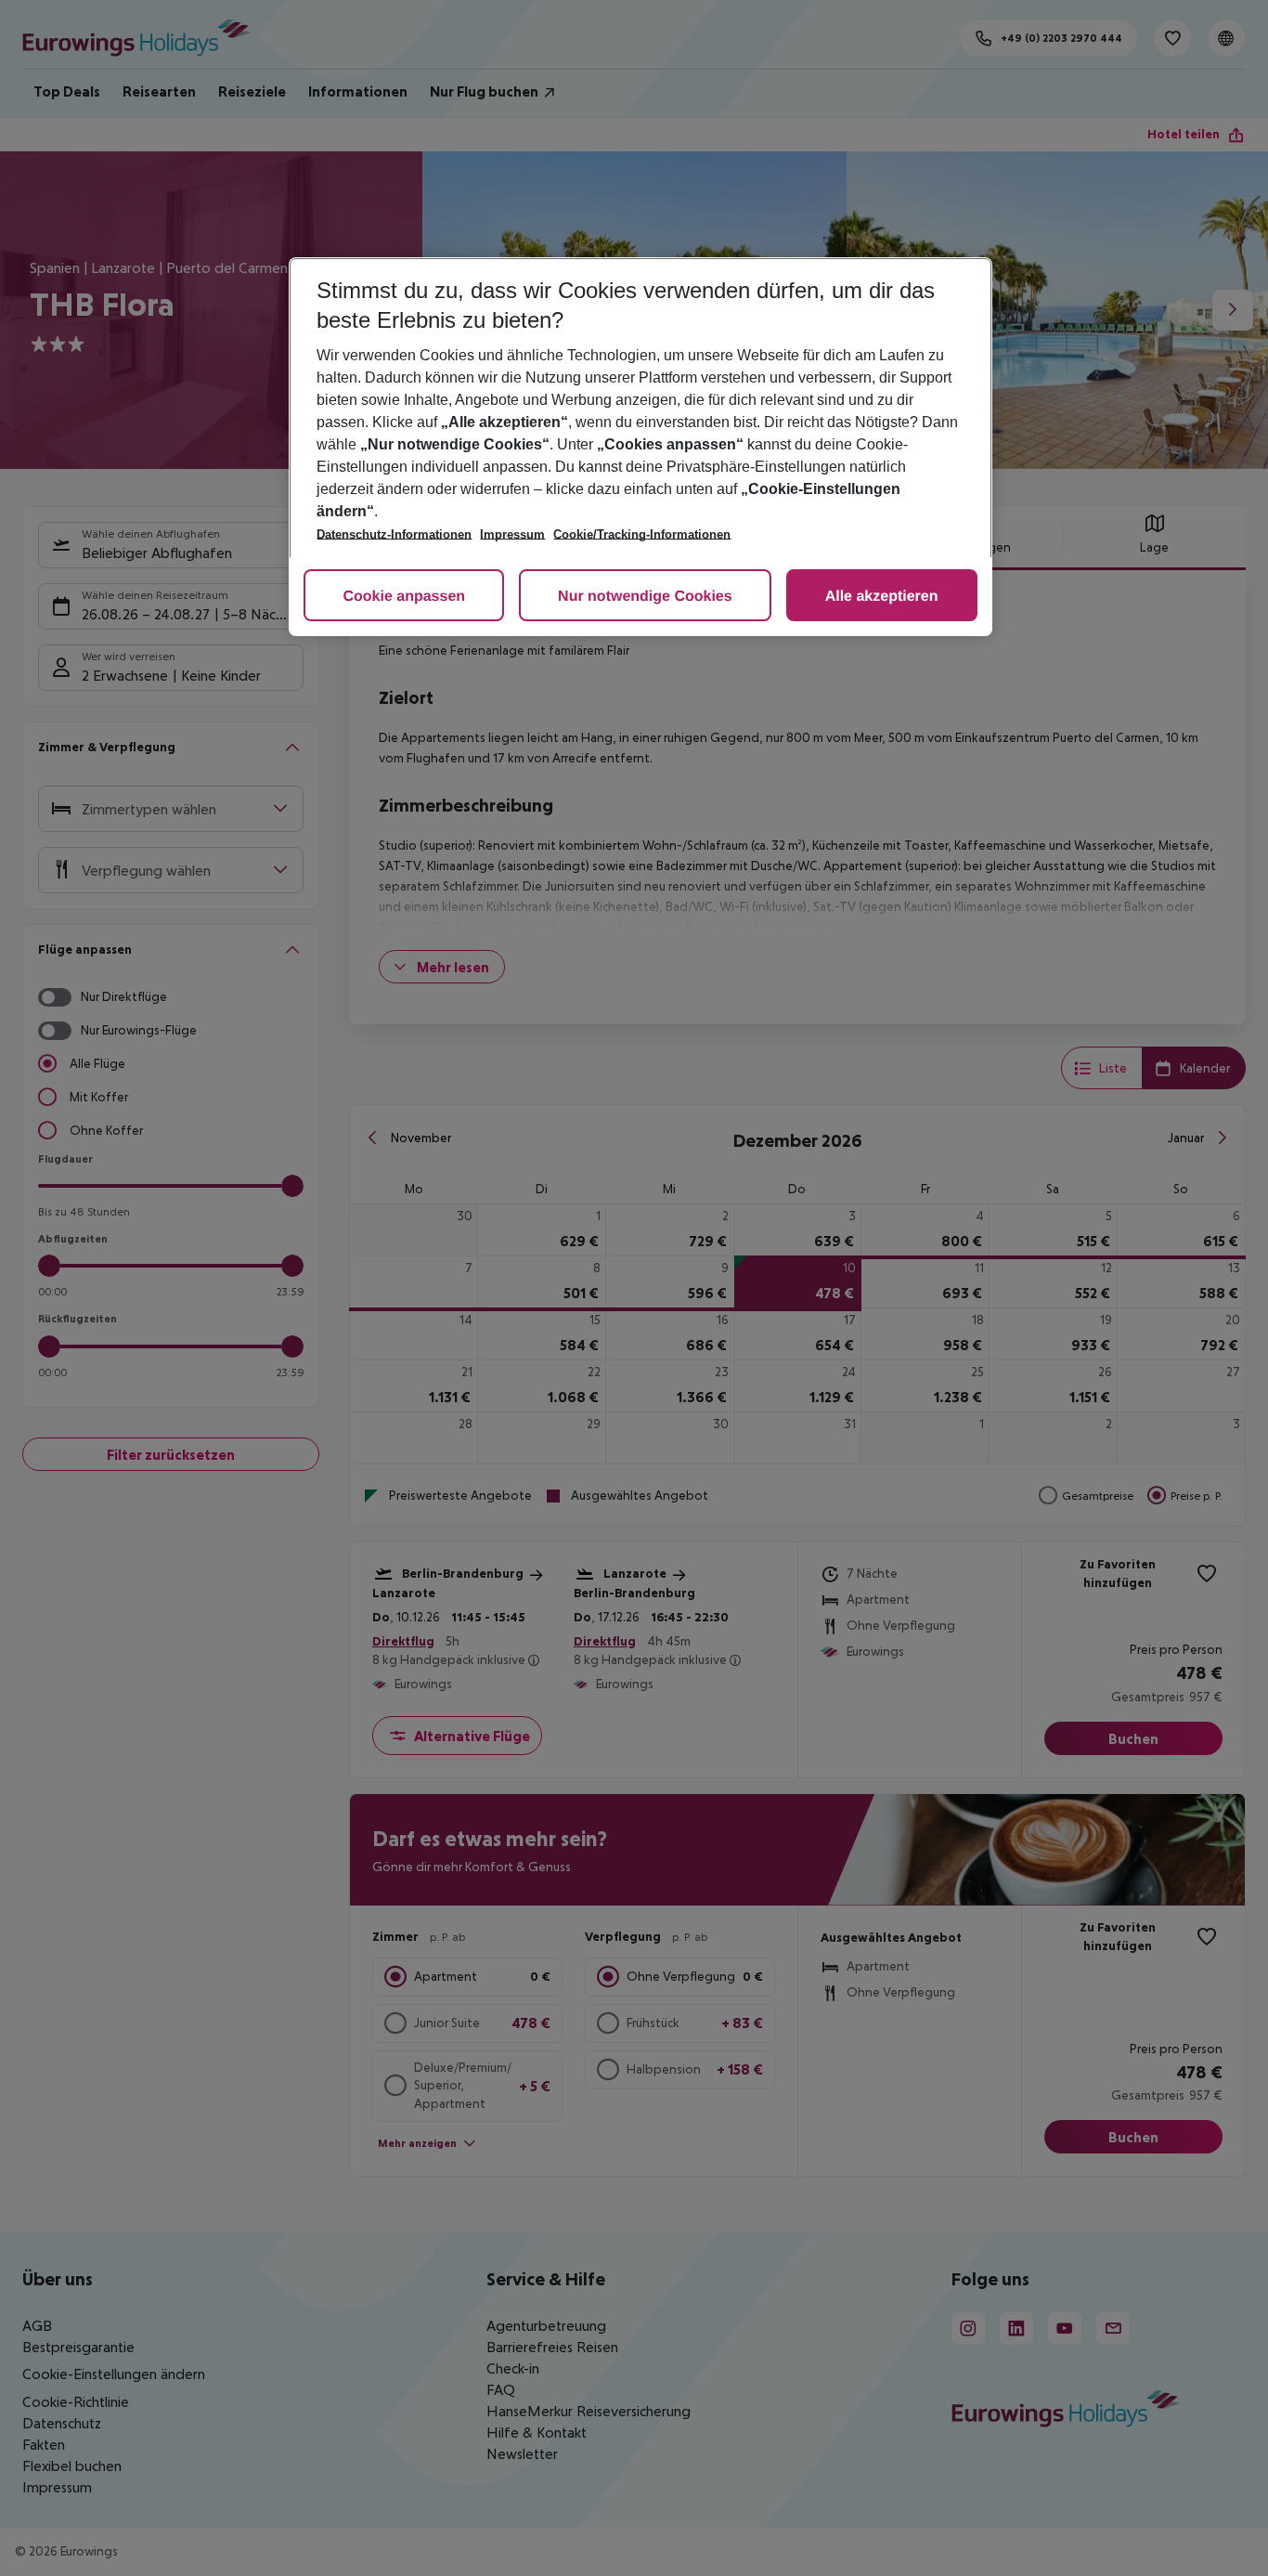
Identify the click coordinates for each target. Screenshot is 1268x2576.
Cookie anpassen (404, 597)
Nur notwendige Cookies (645, 597)
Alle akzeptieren (882, 597)
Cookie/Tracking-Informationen (642, 534)
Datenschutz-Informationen (394, 534)
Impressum (512, 534)
